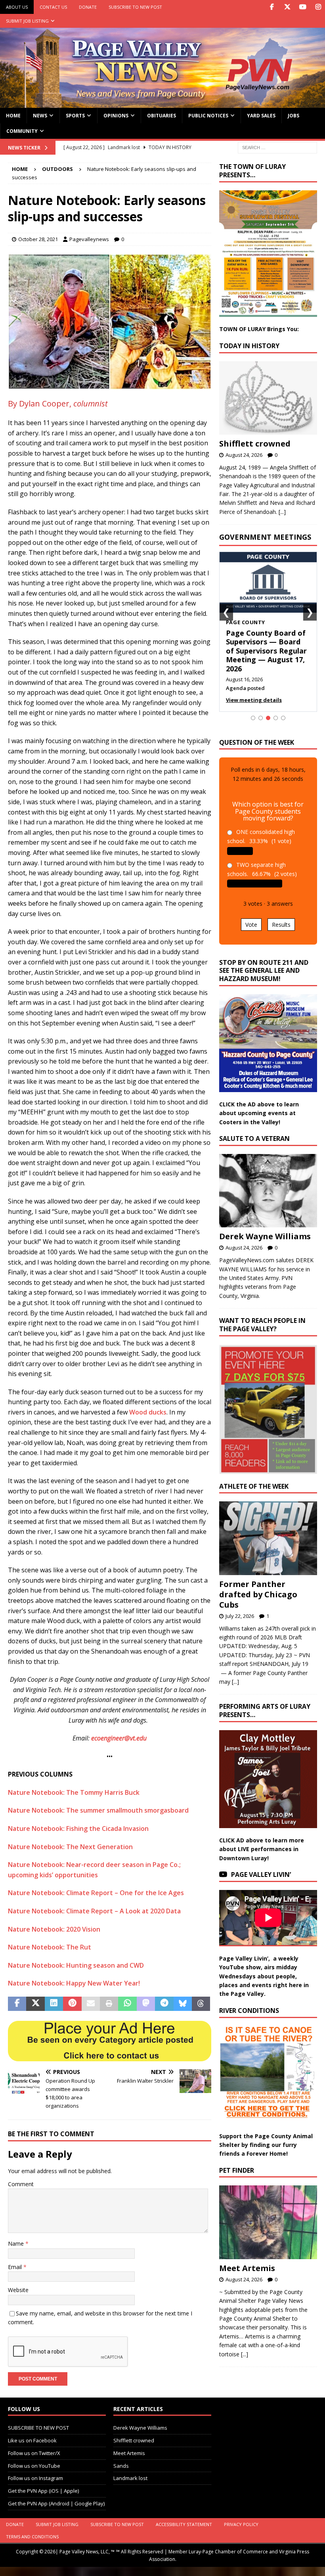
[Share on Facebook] (17, 2004)
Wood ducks (148, 1412)
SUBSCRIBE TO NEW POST (135, 7)
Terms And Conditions (32, 2537)
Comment (21, 2184)
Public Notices (208, 116)
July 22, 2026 (240, 1616)
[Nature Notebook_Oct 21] (110, 384)
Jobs (293, 116)
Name (17, 2243)
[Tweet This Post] (35, 2004)
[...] (282, 512)
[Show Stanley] (283, 718)
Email (16, 2267)
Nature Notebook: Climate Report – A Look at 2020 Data (94, 1911)
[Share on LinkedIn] (54, 2004)
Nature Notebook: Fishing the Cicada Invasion (78, 1828)
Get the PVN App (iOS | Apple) (43, 2491)
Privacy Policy (241, 2524)
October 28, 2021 (38, 239)
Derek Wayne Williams (265, 1236)
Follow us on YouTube (34, 2466)
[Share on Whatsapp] (127, 2004)
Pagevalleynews (89, 239)
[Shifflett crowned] (268, 398)
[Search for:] (277, 147)
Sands (121, 2466)
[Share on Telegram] (164, 2004)
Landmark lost (130, 2478)
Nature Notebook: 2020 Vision (54, 1929)
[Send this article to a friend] (91, 2004)
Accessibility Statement (184, 2524)
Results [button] (281, 925)
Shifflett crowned (255, 444)
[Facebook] (272, 7)
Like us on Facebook (32, 2440)
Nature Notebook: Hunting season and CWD (76, 1965)
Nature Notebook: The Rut (50, 1947)
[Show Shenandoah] (261, 718)
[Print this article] (109, 2004)
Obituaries (162, 116)
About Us (17, 7)
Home (13, 116)
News (40, 116)
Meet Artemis (247, 2268)
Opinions (116, 116)
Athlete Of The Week (254, 1486)
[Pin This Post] (72, 2004)
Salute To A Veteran (254, 1138)
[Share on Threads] (201, 2004)
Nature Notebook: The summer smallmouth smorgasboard (98, 1810)
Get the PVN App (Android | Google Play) (56, 2503)
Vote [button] (251, 925)
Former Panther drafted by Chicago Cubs (258, 1594)
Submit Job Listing (27, 21)
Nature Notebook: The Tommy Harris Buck (74, 1792)
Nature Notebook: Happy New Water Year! (74, 1983)
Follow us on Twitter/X (34, 2453)
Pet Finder (237, 2170)
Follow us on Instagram (35, 2478)
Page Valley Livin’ (261, 1874)
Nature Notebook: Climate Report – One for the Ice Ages (96, 1893)
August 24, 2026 (244, 455)
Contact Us (53, 7)
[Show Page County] (268, 718)
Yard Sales (261, 116)
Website (18, 2290)
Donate (88, 7)
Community (22, 131)
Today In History (249, 346)
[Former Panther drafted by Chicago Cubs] (268, 1538)
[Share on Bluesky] (183, 2004)
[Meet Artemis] (268, 2222)
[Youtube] (303, 7)
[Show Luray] (253, 718)
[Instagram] (318, 7)
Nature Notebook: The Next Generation (70, 1847)
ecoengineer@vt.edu (119, 1738)
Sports (75, 116)
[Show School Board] (276, 718)
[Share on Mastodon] (146, 2004)
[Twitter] (287, 7)
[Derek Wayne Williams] (268, 1191)
